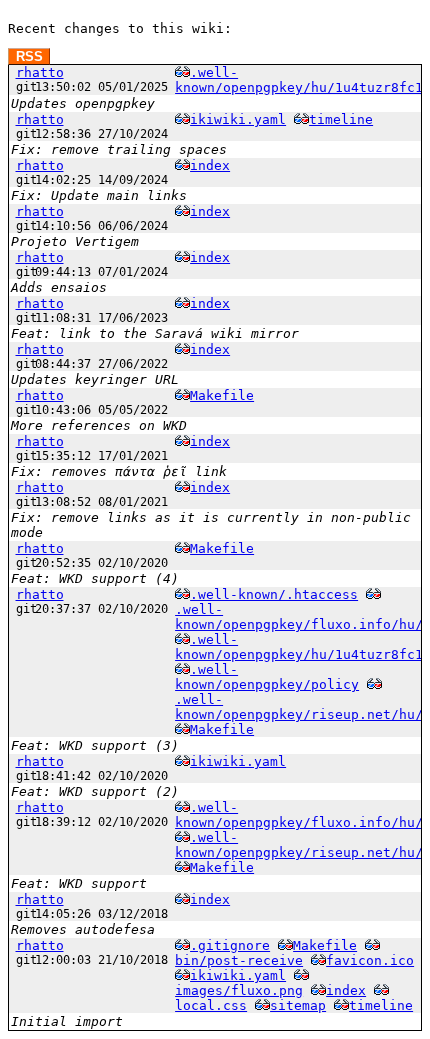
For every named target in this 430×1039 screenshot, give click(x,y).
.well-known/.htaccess (274, 594)
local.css (211, 1005)
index (210, 165)
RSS (29, 56)
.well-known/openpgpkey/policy (267, 677)
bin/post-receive (239, 960)
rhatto (40, 72)
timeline (341, 119)
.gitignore (230, 945)
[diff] (182, 72)
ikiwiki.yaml (238, 119)
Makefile (222, 395)
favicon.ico (370, 960)
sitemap (298, 1005)
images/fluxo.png (239, 990)
